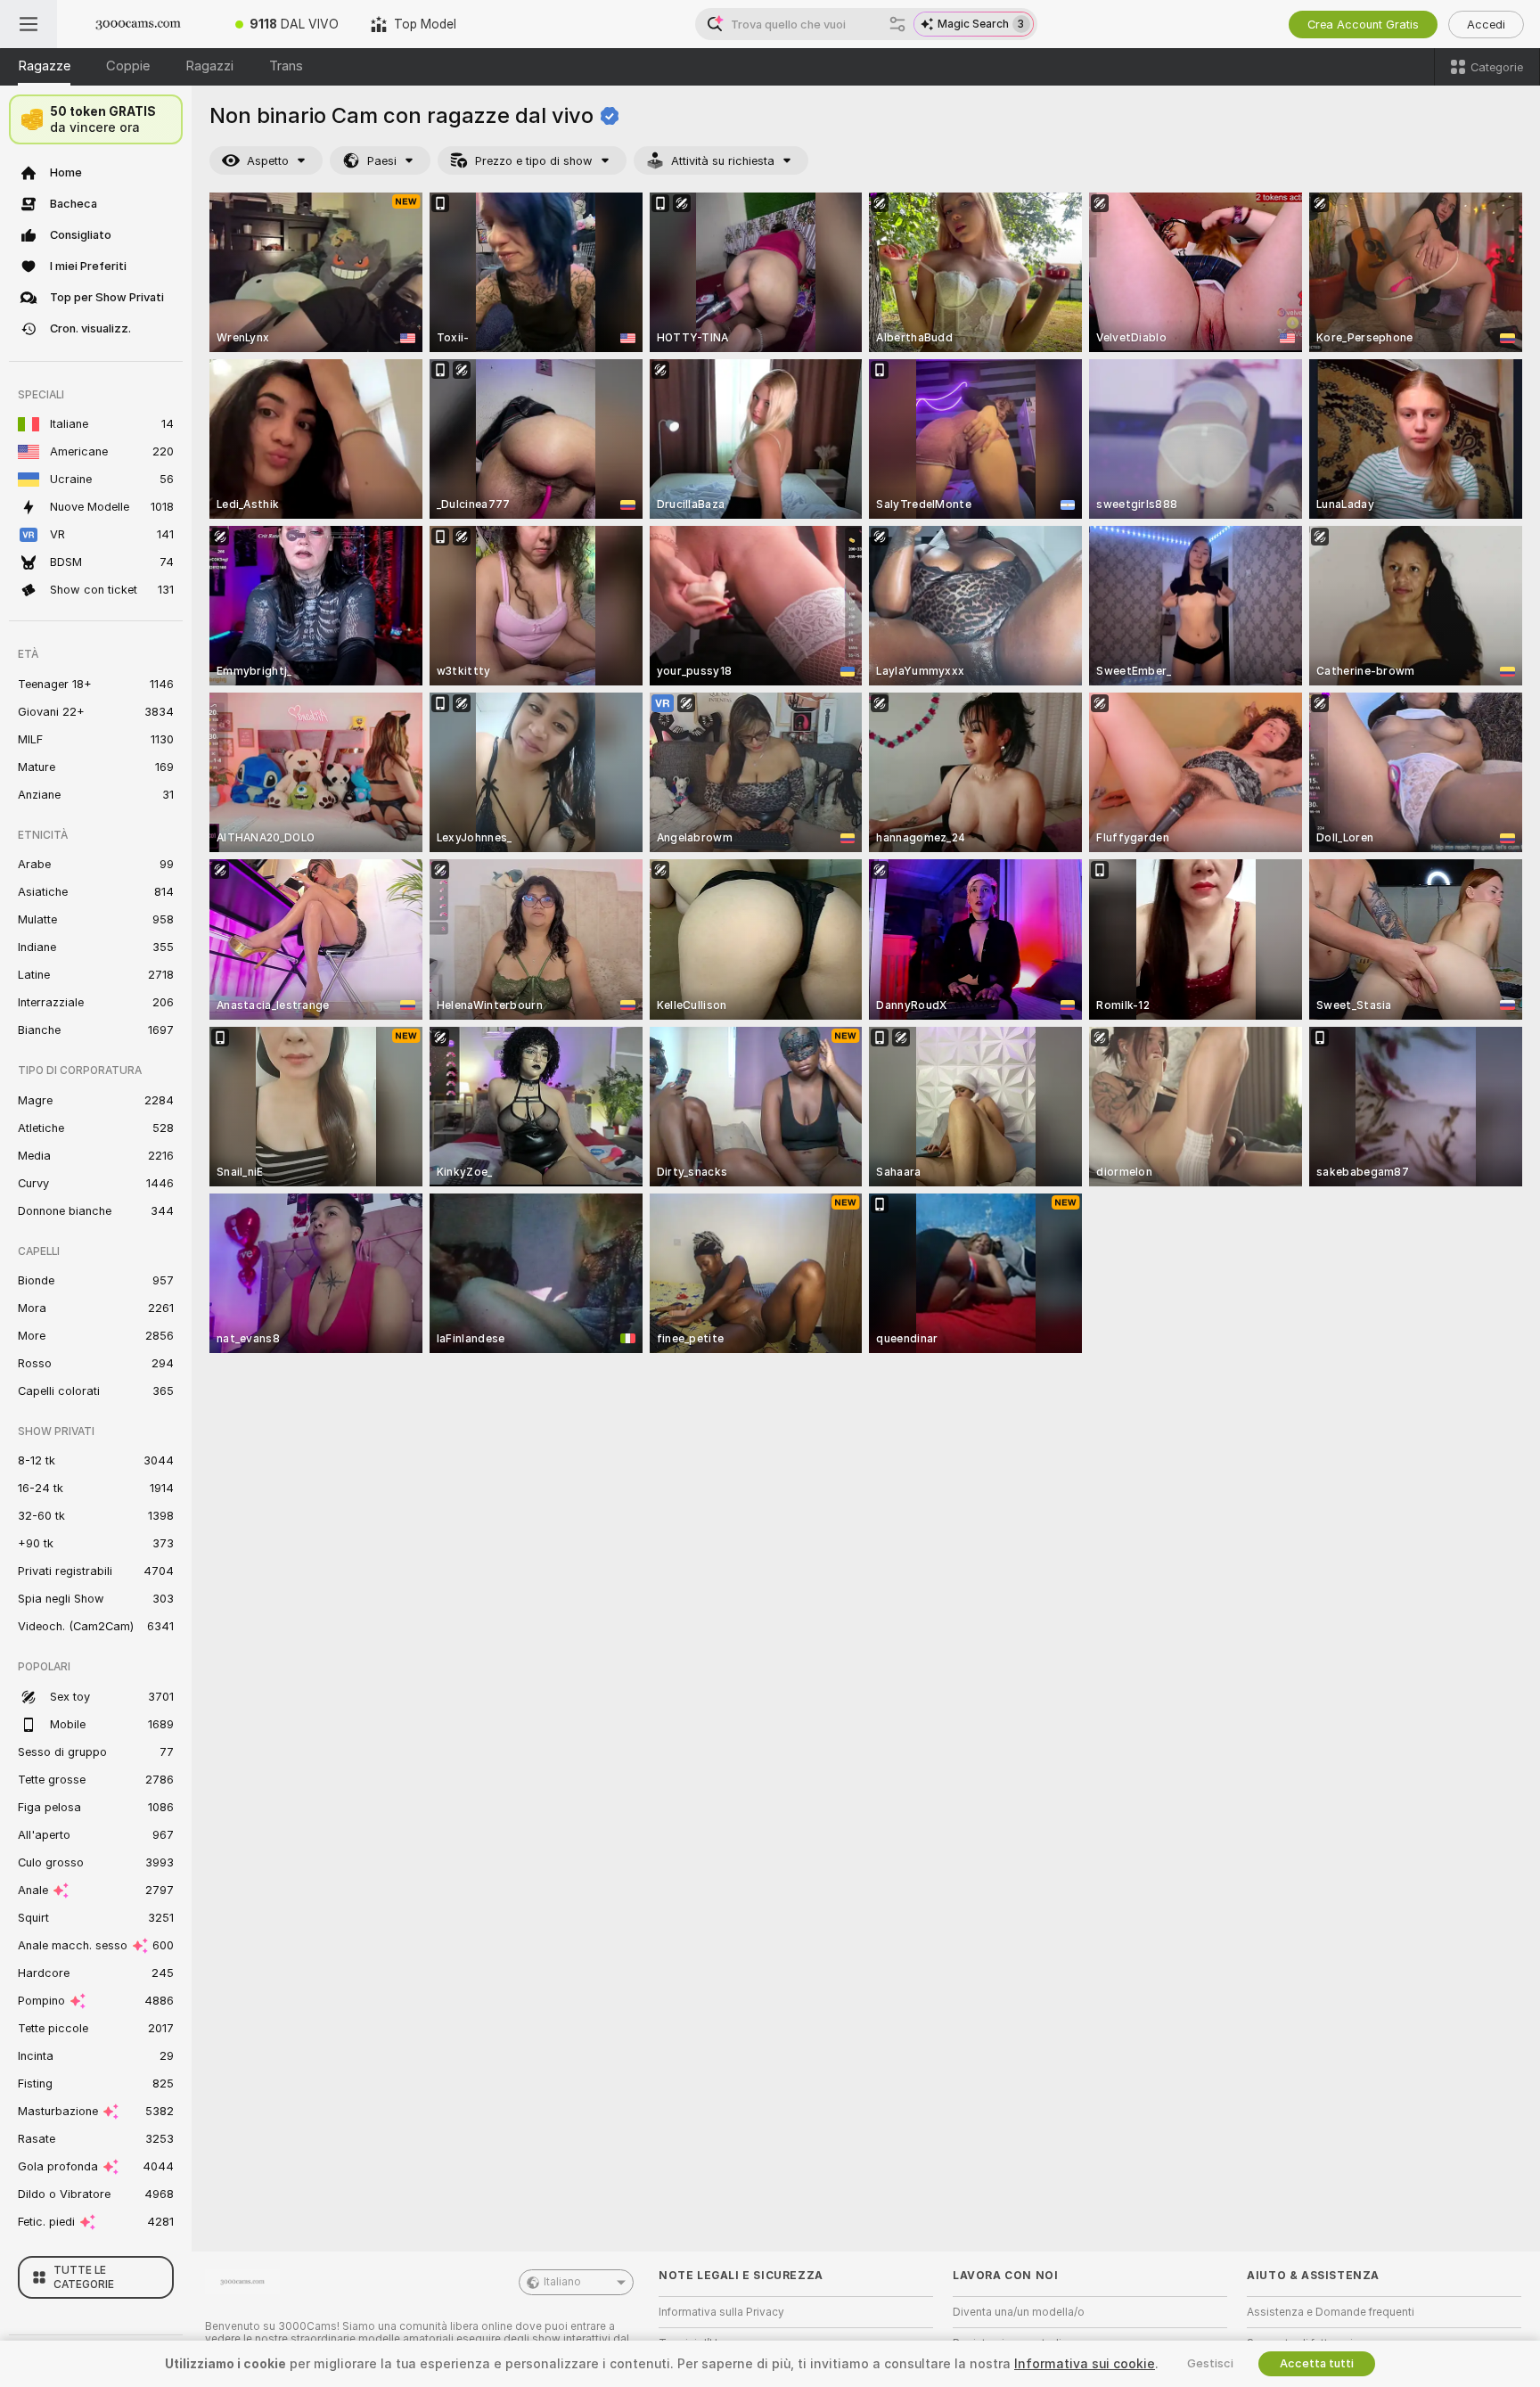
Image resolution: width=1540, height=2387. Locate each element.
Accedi (1486, 25)
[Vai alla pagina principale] (138, 24)
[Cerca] (897, 24)
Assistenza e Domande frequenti (1331, 2312)
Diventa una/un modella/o (1019, 2312)
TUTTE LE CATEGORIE (84, 2277)
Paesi (382, 161)
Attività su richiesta (723, 161)
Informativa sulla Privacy (721, 2312)
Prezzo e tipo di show (534, 161)
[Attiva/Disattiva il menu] (29, 24)
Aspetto (268, 161)
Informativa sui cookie (1085, 2364)
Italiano (562, 2282)
